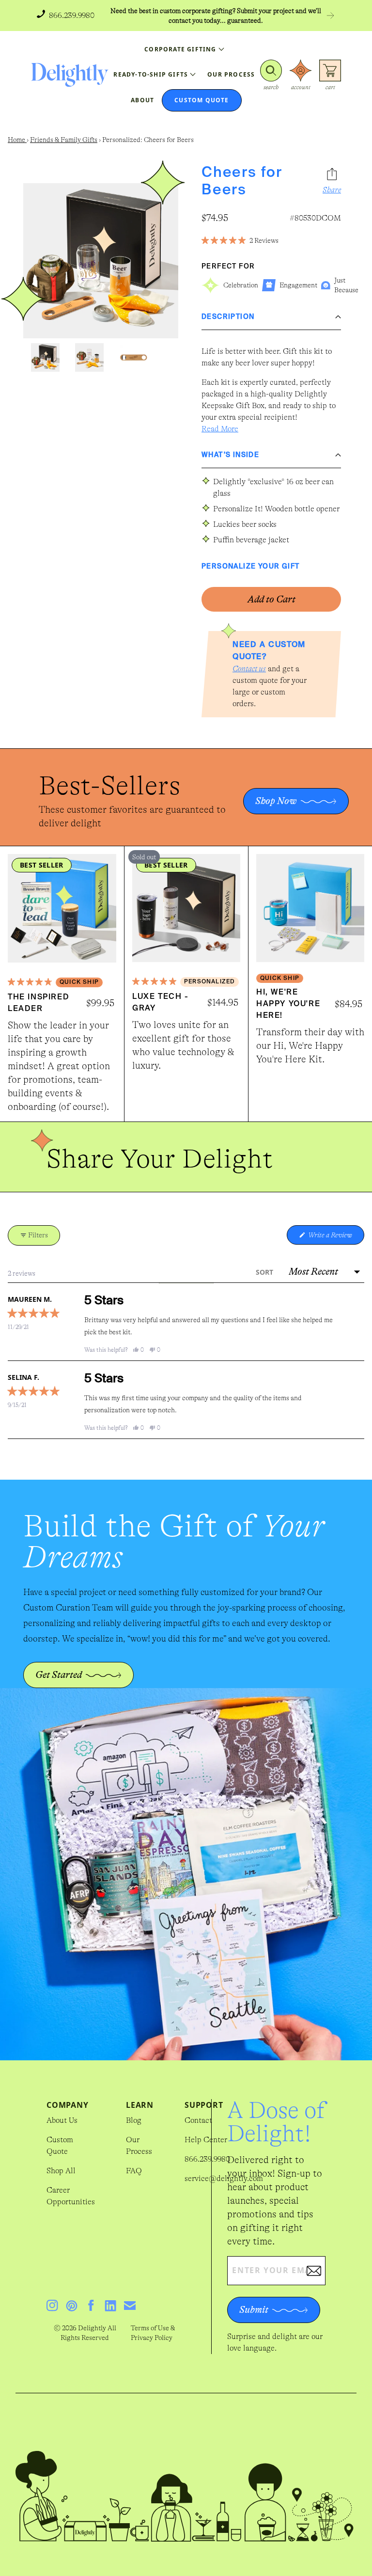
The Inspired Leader (39, 1003)
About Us (62, 2120)
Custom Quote (60, 2146)
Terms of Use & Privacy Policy (153, 2333)
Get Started (59, 1675)
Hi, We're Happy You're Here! (288, 1004)
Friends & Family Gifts (64, 140)
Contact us (249, 669)
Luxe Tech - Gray (161, 1003)
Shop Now (276, 801)
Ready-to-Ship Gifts (151, 74)
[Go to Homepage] (70, 75)
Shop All (61, 2171)
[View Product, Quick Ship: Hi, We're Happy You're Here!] (310, 908)
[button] (271, 75)
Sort (265, 1272)
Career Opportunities (71, 2196)
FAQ (134, 2171)
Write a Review (335, 1238)
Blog (134, 2120)
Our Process (139, 2146)
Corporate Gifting (180, 49)
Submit (254, 2310)
